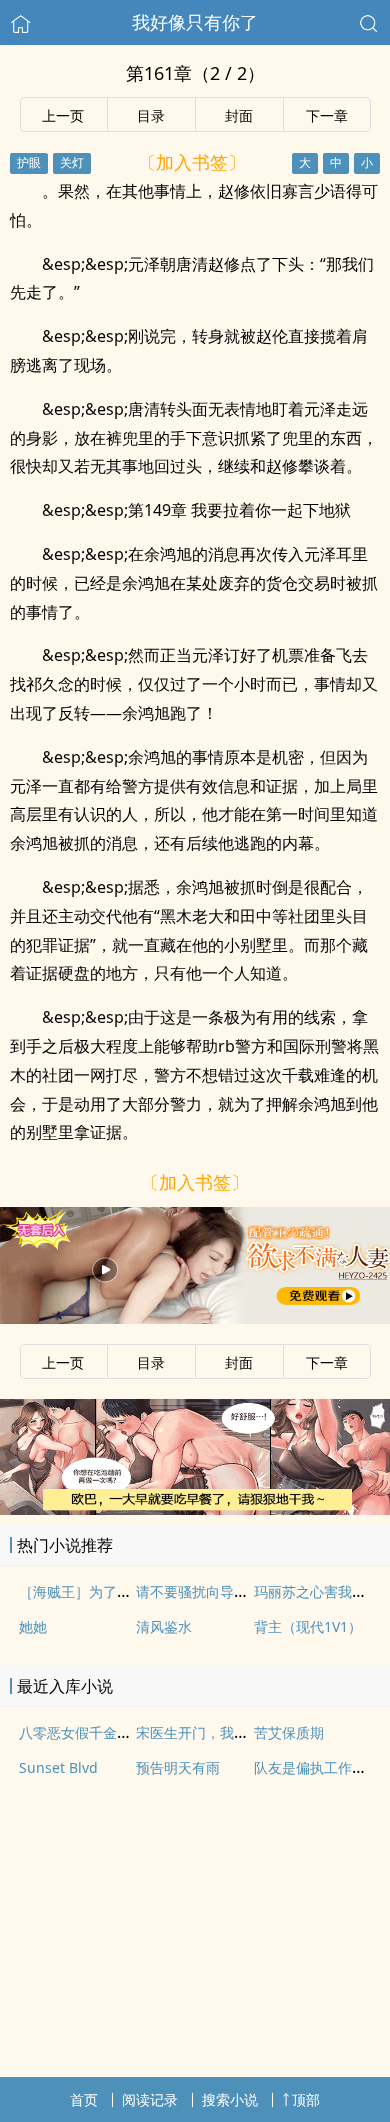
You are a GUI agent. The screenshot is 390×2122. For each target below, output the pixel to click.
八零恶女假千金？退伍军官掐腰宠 (124, 1732)
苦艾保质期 (289, 1732)
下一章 (327, 115)
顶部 (306, 2099)
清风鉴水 (164, 1626)
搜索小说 (230, 2099)
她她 (33, 1626)
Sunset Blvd (58, 1767)
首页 (84, 2099)
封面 (239, 115)
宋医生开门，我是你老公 (213, 1732)
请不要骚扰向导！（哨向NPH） (234, 1591)
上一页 (63, 115)
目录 (151, 115)
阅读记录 (150, 2099)
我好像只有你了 (195, 22)
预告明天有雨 (178, 1767)
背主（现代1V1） (308, 1626)
